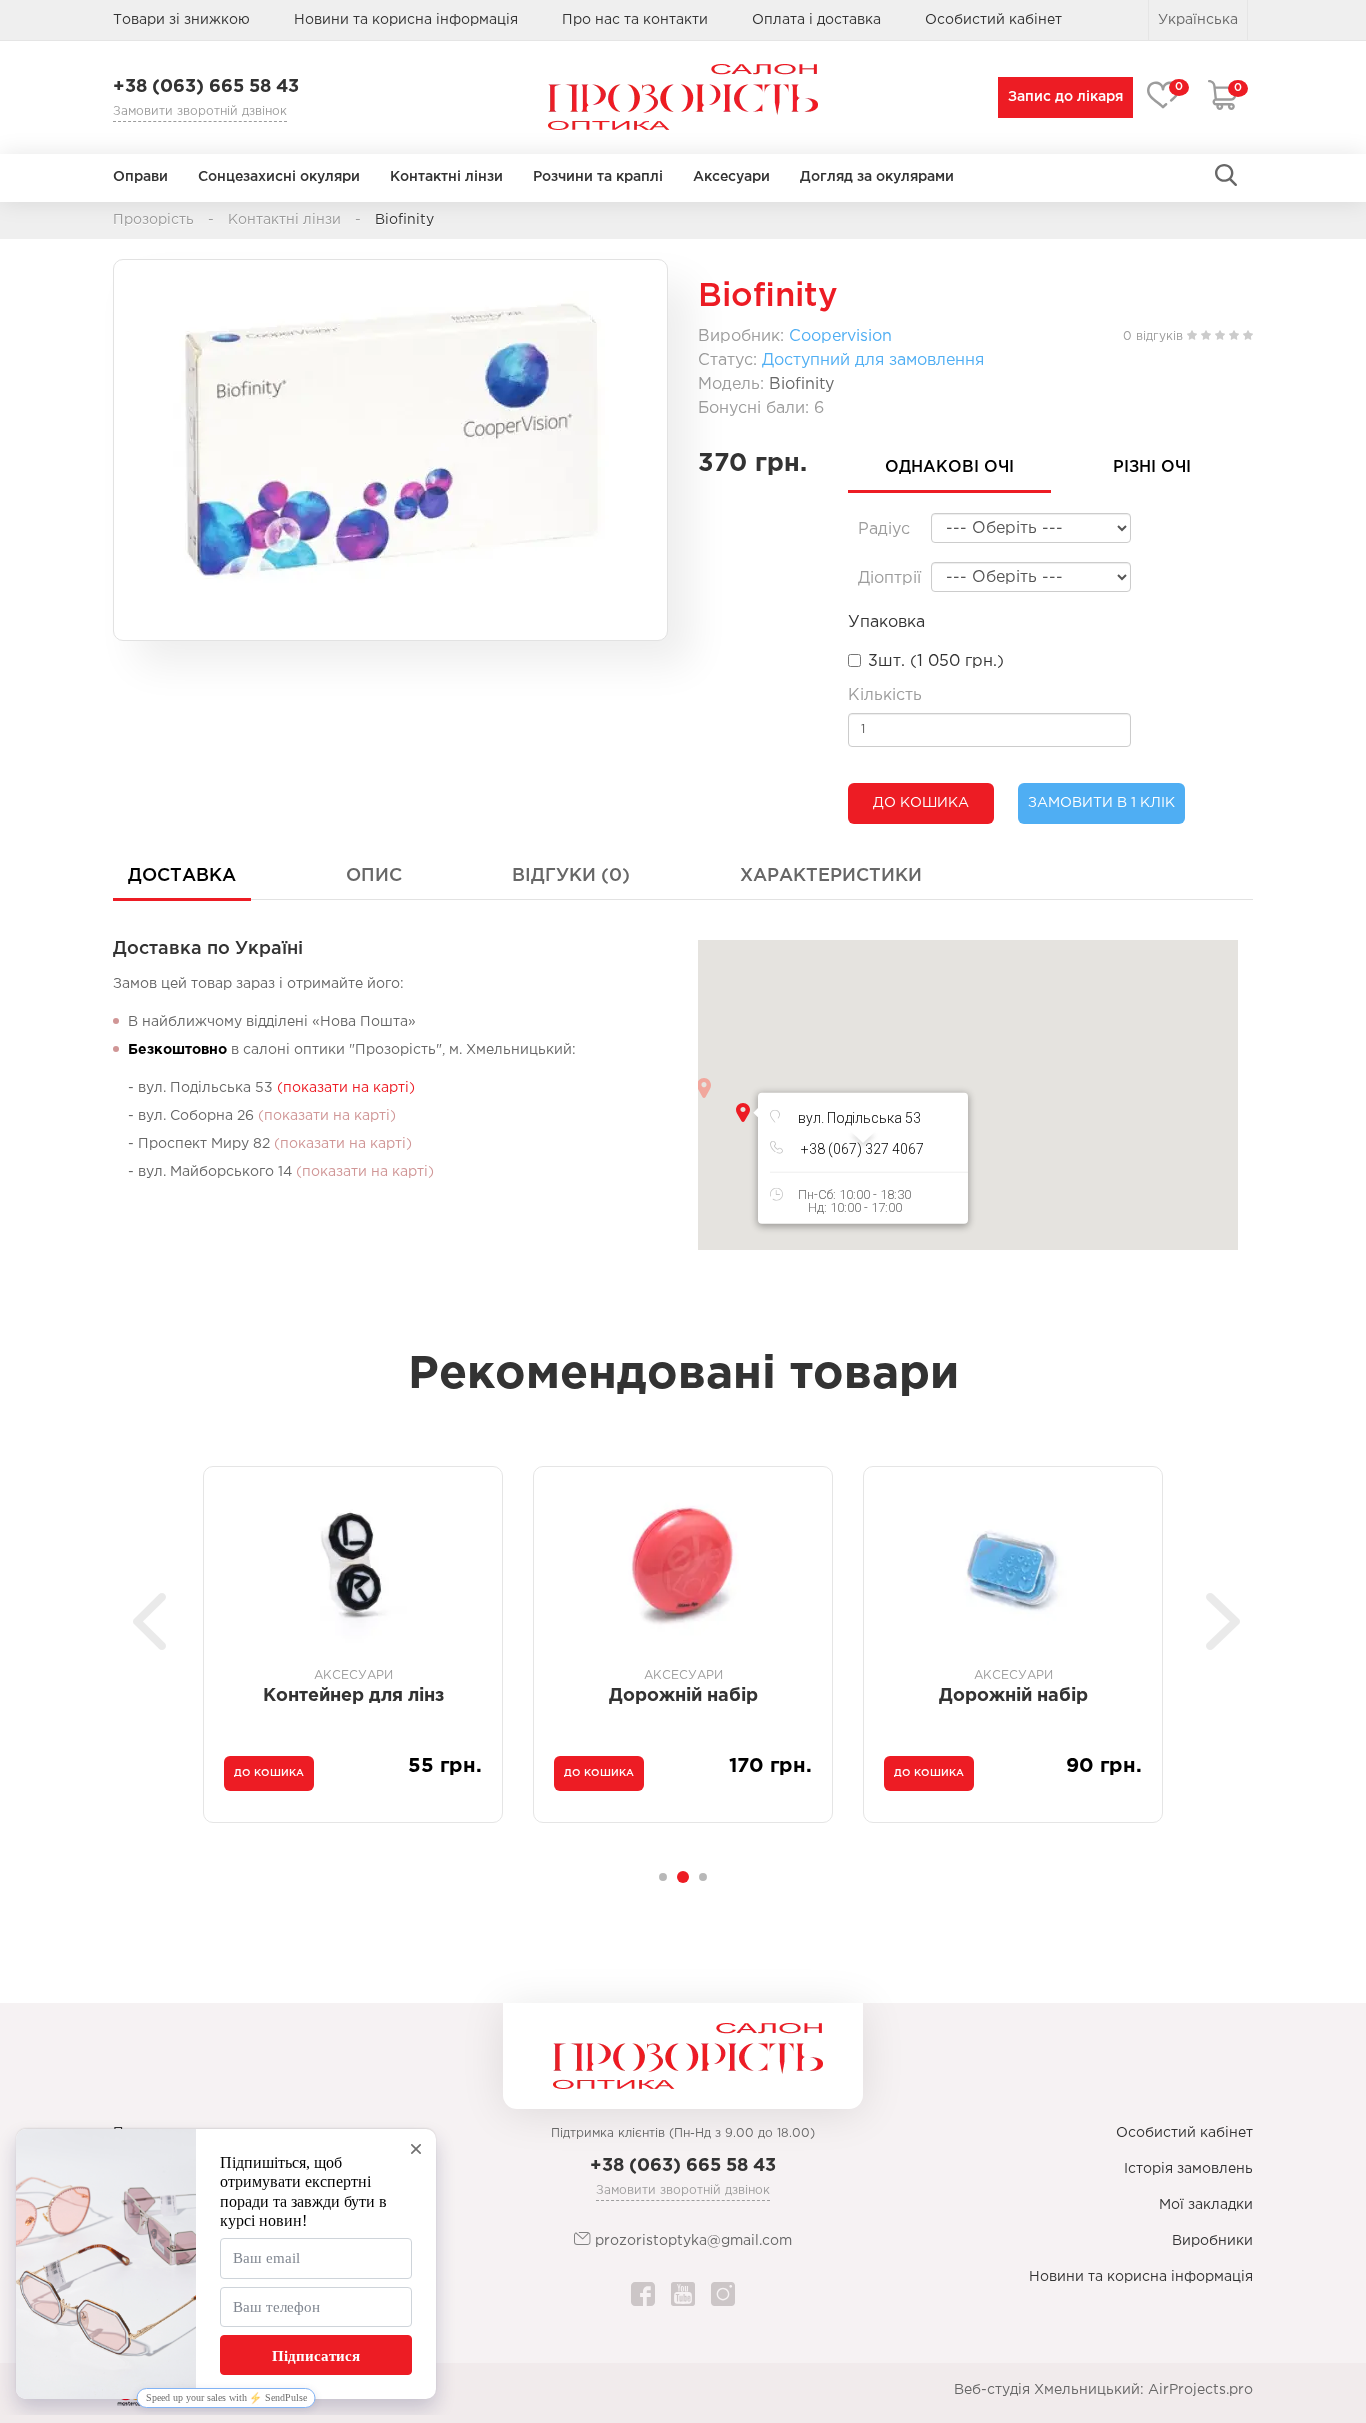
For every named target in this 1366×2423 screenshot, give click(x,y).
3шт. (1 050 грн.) (936, 661)
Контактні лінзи (446, 177)
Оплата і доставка (816, 20)
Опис (374, 876)
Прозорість (153, 220)
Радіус (884, 529)
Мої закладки (1206, 2205)
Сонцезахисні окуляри (279, 177)
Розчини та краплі (598, 177)
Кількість (885, 695)
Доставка (182, 876)
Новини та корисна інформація (406, 20)
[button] (743, 1112)
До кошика (921, 803)
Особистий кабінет (1184, 2133)
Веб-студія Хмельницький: (1049, 2390)
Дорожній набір (360, 1696)
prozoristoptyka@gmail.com (691, 2241)
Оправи (140, 177)
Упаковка (886, 622)
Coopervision (840, 336)
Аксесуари (731, 177)
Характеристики (831, 876)
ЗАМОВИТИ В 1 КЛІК (1101, 803)
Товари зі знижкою (181, 20)
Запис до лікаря (1065, 97)
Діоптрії (889, 578)
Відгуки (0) (571, 876)
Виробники (1212, 2241)
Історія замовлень (1188, 2169)
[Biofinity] (390, 440)
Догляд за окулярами (877, 177)
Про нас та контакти (635, 20)
